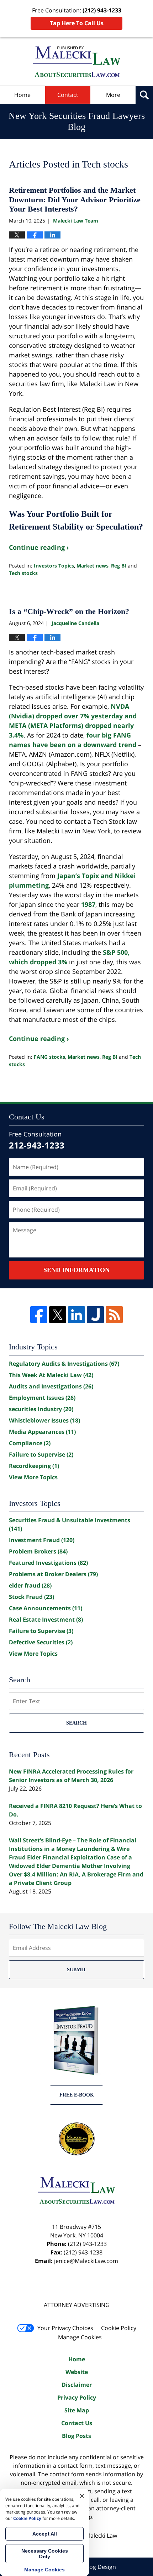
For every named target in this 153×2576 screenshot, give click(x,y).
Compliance (30, 1443)
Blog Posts (76, 2436)
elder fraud (30, 1585)
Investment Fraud (42, 1540)
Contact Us (77, 2423)
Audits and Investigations (51, 1386)
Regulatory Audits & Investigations (64, 1364)
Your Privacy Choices (65, 2328)
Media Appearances (42, 1432)
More (113, 95)
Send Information (76, 1270)
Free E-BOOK (77, 2095)
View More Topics (33, 1477)
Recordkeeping (34, 1466)
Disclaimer (77, 2385)
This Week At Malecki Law (51, 1375)
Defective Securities (41, 1642)
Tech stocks (23, 573)
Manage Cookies (80, 2337)
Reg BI (119, 566)
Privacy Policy (77, 2397)
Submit (76, 1970)
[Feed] (114, 1315)
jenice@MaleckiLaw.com (86, 2261)
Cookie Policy (119, 2328)
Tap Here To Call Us (77, 23)
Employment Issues (42, 1398)
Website (77, 2372)
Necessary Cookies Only (45, 2554)
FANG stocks (49, 1057)
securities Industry (41, 1409)
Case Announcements (46, 1608)
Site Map (77, 2410)
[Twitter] (58, 1315)
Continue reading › (39, 547)
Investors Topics (54, 566)
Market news (93, 566)
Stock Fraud (31, 1597)
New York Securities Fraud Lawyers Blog (76, 62)
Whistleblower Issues (44, 1420)
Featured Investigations (48, 1563)
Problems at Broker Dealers (53, 1574)
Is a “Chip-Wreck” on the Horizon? (69, 611)
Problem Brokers (38, 1551)
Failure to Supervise (41, 1454)
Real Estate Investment (46, 1619)
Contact (68, 95)
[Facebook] (39, 1315)
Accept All (45, 2534)
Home (22, 95)
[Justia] (95, 1315)
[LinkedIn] (76, 1315)
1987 (88, 904)
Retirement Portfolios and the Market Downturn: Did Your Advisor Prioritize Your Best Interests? (75, 199)
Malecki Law (101, 2536)
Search (76, 1723)
